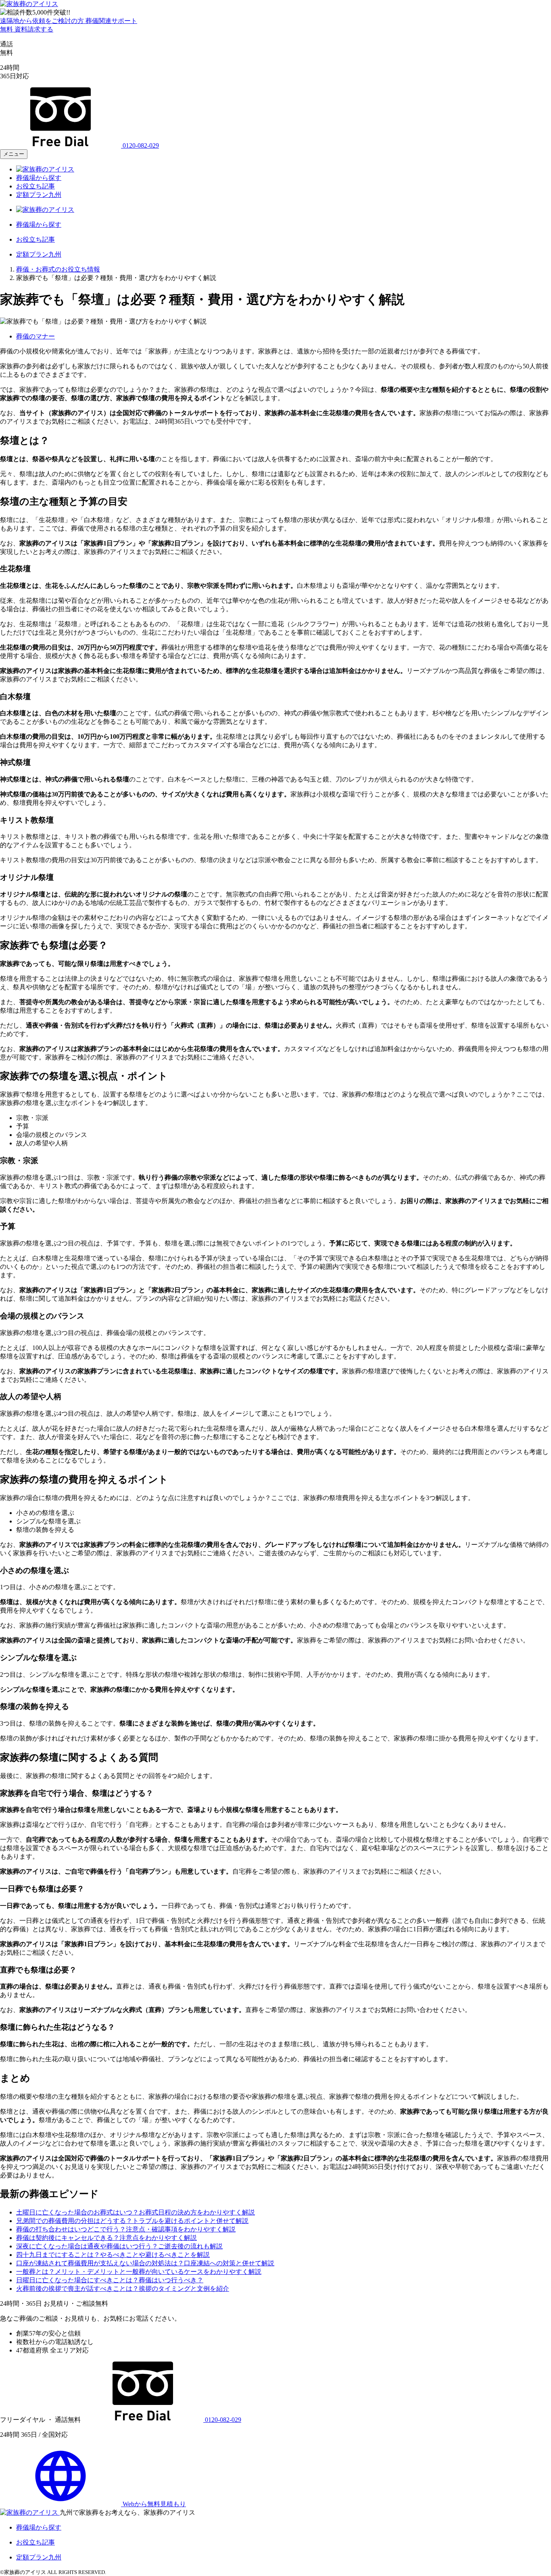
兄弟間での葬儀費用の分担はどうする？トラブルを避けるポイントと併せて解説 (132, 2221)
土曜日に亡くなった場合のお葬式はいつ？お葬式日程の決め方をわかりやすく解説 (136, 2212)
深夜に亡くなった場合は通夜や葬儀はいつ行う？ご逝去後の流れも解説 (119, 2246)
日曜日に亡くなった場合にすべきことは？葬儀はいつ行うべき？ (110, 2280)
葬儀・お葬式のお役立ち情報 (58, 269)
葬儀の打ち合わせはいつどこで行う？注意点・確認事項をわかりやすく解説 (126, 2229)
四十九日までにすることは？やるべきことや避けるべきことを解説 (113, 2255)
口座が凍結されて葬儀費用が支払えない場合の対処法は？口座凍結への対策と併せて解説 (145, 2263)
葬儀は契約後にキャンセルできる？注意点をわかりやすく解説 (106, 2238)
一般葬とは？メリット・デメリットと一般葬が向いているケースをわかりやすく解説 (139, 2272)
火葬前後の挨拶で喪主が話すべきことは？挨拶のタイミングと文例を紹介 (123, 2289)
